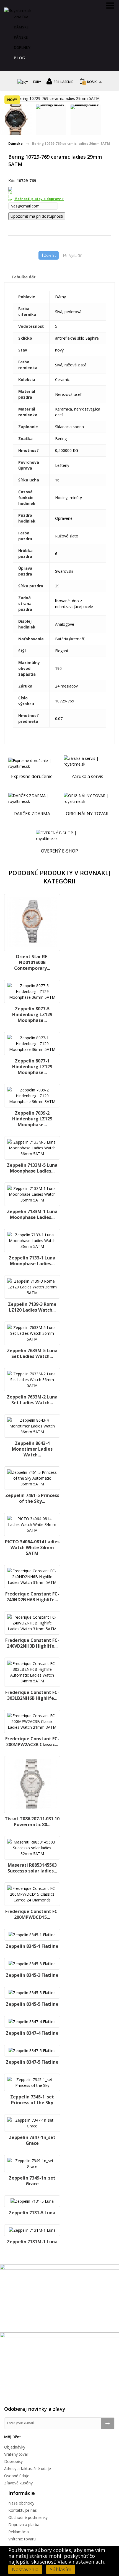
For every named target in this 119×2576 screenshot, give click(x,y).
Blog (20, 58)
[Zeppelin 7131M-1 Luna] (32, 2230)
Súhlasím (61, 2569)
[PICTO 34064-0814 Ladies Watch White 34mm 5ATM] (32, 1524)
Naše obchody (21, 2503)
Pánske (21, 37)
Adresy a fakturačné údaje (28, 2469)
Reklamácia (19, 2532)
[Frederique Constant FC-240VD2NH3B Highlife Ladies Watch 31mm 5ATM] (32, 1623)
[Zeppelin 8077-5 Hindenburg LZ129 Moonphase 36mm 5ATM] (32, 991)
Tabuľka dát (24, 277)
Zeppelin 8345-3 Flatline (32, 1975)
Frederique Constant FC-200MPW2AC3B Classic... (32, 1742)
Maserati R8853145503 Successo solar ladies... (32, 1868)
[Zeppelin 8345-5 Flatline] (32, 1993)
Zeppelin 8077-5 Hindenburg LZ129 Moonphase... (32, 1014)
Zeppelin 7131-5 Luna (32, 2213)
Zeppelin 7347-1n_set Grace (32, 2140)
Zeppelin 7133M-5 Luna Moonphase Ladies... (32, 1168)
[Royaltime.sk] (18, 10)
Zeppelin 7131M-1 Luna (32, 2242)
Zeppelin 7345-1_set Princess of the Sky (32, 2100)
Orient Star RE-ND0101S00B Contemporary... (32, 962)
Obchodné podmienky (28, 2517)
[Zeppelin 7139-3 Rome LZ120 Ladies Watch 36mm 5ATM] (32, 1287)
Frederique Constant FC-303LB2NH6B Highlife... (32, 1695)
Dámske (21, 27)
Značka (21, 17)
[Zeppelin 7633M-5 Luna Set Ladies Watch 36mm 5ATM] (32, 1333)
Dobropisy (13, 2461)
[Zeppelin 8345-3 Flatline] (32, 1964)
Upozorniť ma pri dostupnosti (37, 216)
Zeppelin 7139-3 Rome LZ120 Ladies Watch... (32, 1307)
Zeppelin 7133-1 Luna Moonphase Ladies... (32, 1261)
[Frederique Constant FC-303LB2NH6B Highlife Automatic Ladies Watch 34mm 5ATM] (32, 1672)
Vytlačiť (75, 255)
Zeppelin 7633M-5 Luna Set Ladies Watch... (32, 1353)
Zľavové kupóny (18, 2483)
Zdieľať (50, 255)
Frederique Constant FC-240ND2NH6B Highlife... (32, 1597)
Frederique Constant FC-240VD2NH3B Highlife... (32, 1643)
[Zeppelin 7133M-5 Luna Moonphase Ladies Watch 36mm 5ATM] (32, 1148)
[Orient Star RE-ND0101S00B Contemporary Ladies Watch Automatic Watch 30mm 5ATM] (32, 922)
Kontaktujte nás (23, 2510)
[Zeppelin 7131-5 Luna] (32, 2201)
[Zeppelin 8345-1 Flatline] (32, 1935)
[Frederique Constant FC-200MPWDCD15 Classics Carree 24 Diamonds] (32, 1894)
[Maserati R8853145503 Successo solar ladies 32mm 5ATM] (32, 1848)
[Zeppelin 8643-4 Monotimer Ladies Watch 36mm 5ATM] (32, 1426)
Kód (12, 181)
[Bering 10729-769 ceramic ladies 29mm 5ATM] (16, 120)
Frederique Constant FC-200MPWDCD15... (32, 1914)
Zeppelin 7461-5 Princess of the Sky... (32, 1498)
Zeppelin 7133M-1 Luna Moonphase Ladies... (32, 1214)
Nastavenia (25, 2569)
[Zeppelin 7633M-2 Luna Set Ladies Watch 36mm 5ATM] (32, 1380)
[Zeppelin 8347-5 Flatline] (32, 2051)
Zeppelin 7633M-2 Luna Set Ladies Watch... (32, 1400)
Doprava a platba (24, 2525)
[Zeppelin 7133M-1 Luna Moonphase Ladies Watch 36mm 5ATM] (32, 1194)
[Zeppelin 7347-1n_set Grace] (32, 2123)
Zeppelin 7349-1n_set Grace (32, 2181)
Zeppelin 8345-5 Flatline (32, 2004)
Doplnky (22, 47)
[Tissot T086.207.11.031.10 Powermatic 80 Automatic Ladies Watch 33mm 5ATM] (32, 1785)
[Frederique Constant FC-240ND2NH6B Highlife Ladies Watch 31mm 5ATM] (32, 1577)
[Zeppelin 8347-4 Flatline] (32, 2022)
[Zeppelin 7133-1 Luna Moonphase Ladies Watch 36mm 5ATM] (32, 1241)
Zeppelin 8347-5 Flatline (32, 2062)
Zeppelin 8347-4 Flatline (32, 2033)
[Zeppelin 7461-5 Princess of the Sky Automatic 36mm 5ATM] (32, 1478)
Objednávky (15, 2447)
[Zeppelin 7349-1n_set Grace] (32, 2164)
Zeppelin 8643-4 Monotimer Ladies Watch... (32, 1449)
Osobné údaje (17, 2476)
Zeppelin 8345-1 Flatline (32, 1946)
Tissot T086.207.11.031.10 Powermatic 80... (32, 1822)
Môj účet (13, 2437)
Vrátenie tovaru (22, 2539)
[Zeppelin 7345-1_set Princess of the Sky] (32, 2082)
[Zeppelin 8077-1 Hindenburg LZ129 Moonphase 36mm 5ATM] (32, 1044)
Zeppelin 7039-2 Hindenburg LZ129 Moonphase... (32, 1119)
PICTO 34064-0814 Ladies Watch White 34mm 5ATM (32, 1547)
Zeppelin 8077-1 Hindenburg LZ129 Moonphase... (32, 1067)
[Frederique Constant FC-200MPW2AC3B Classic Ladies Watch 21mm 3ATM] (32, 1721)
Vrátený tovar (16, 2454)
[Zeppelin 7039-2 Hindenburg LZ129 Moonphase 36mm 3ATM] (32, 1096)
